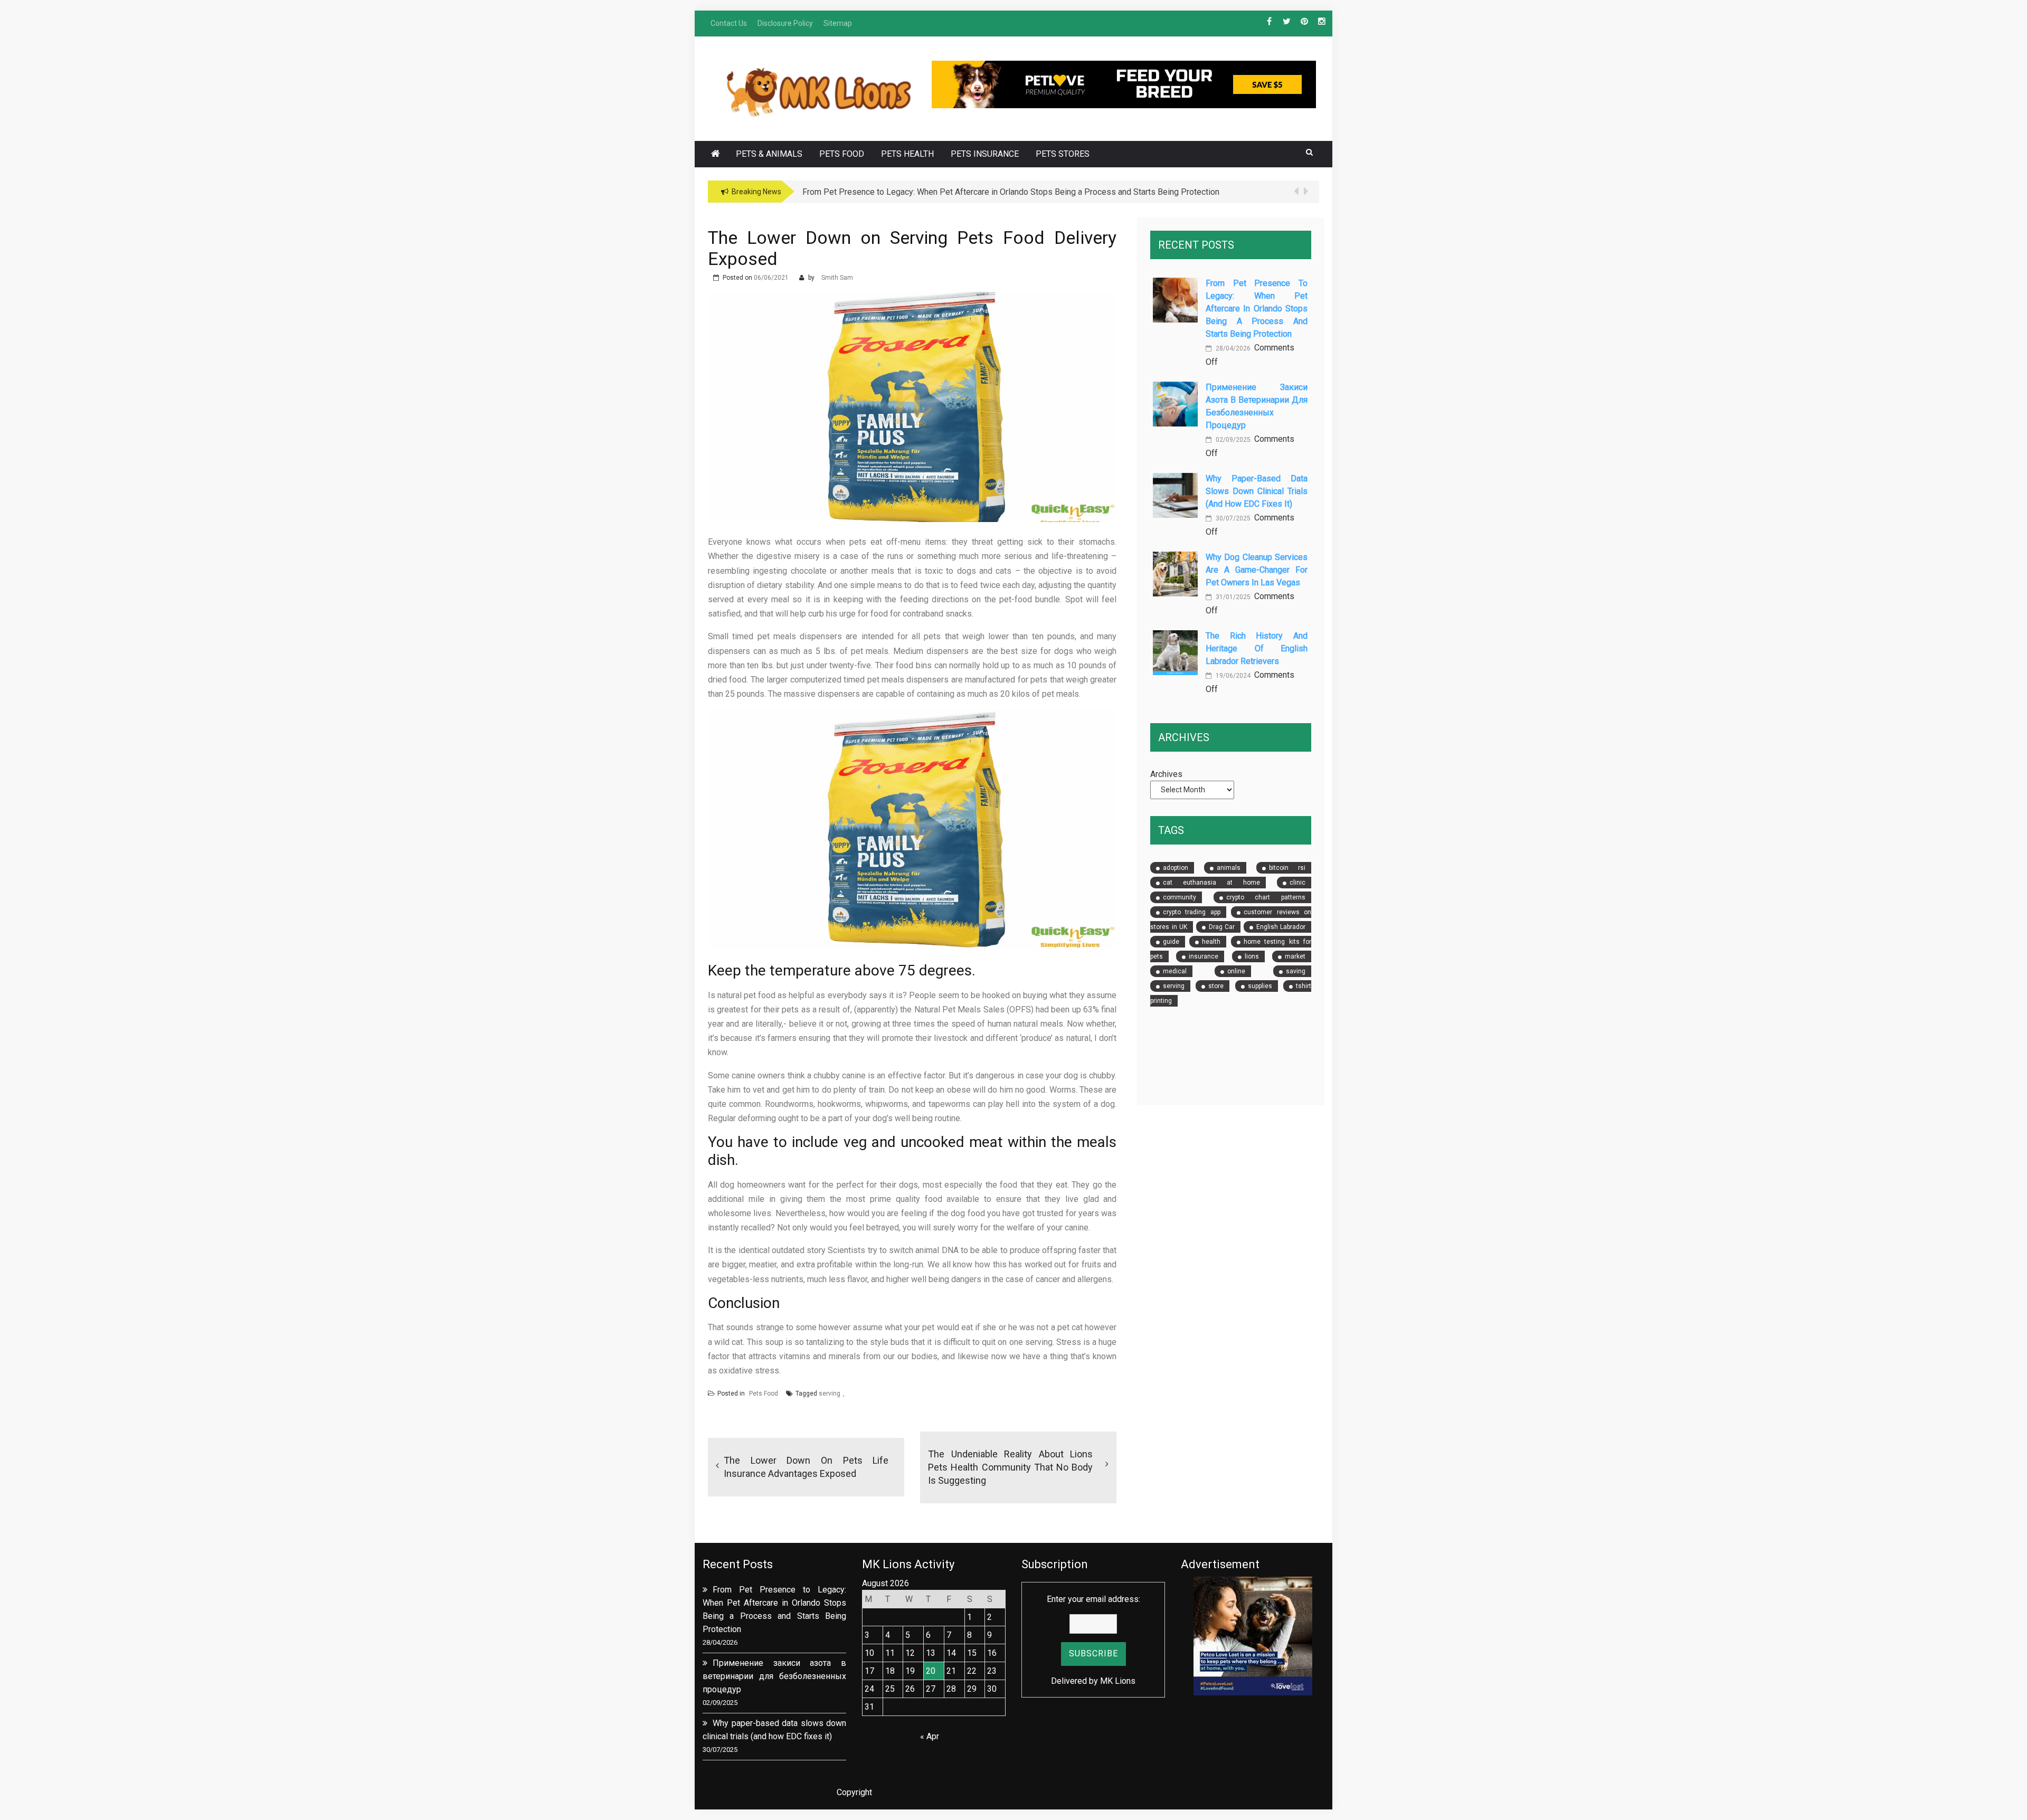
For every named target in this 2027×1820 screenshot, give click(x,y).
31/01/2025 (1232, 597)
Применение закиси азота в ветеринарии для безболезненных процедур (774, 1676)
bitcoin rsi (1287, 868)
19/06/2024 (1232, 676)
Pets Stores (1063, 154)
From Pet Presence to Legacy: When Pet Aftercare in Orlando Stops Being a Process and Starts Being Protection (1257, 309)
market (1295, 956)
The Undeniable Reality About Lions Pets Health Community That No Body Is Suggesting (1010, 1467)
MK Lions (1118, 1681)
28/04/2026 (1232, 348)
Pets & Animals (769, 154)
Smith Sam (837, 278)
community (1180, 897)
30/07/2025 (1232, 518)
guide (1171, 942)
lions (1252, 956)
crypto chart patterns (1266, 897)
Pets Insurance (985, 154)
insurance (1204, 956)
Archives (1166, 774)
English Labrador (1281, 927)
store (1216, 986)
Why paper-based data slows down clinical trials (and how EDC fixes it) (1257, 491)
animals (1229, 868)
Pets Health (907, 154)
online (1236, 971)
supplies (1260, 986)
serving (830, 1394)
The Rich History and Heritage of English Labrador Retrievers (1257, 648)
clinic (1297, 883)
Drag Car (1222, 927)
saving (1296, 971)
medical (1175, 971)
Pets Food (842, 154)
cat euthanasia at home (1211, 883)
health (1211, 942)
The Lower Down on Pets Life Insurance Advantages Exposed (806, 1467)
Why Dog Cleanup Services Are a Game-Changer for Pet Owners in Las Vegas (1257, 570)
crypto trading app (1192, 912)
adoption (1176, 868)
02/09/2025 (1232, 440)
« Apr (930, 1736)
